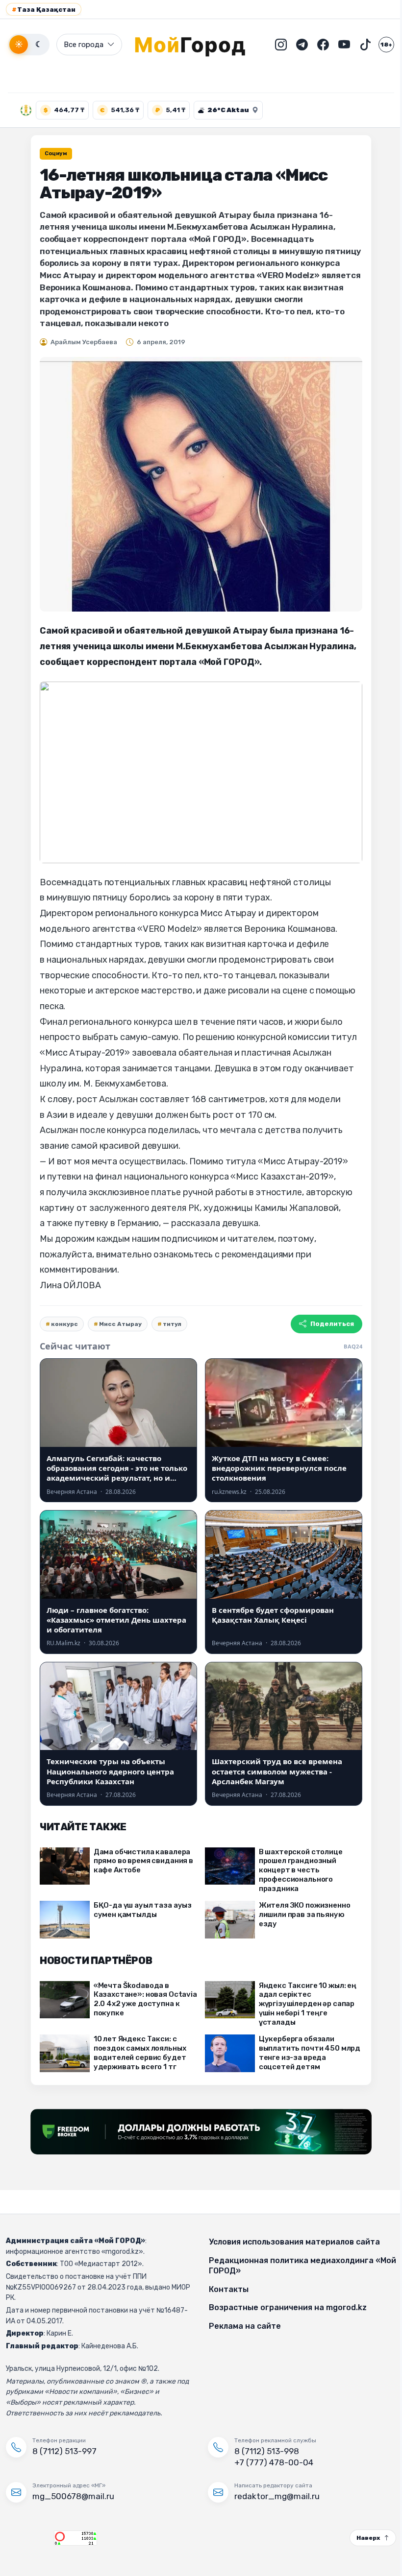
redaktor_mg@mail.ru (274, 2496)
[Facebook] (316, 45)
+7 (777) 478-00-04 (270, 2462)
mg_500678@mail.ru (73, 2496)
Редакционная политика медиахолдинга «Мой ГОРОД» (288, 2266)
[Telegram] (295, 45)
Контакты (225, 2289)
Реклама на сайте (241, 2326)
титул (169, 1324)
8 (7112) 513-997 (64, 2451)
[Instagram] (274, 45)
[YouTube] (337, 45)
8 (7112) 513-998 (263, 2451)
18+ (379, 45)
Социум (52, 154)
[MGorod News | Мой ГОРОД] (190, 45)
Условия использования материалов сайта (291, 2242)
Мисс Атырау (117, 1324)
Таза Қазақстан (44, 10)
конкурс (61, 1324)
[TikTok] (358, 45)
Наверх (361, 2538)
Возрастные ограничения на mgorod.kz (284, 2307)
